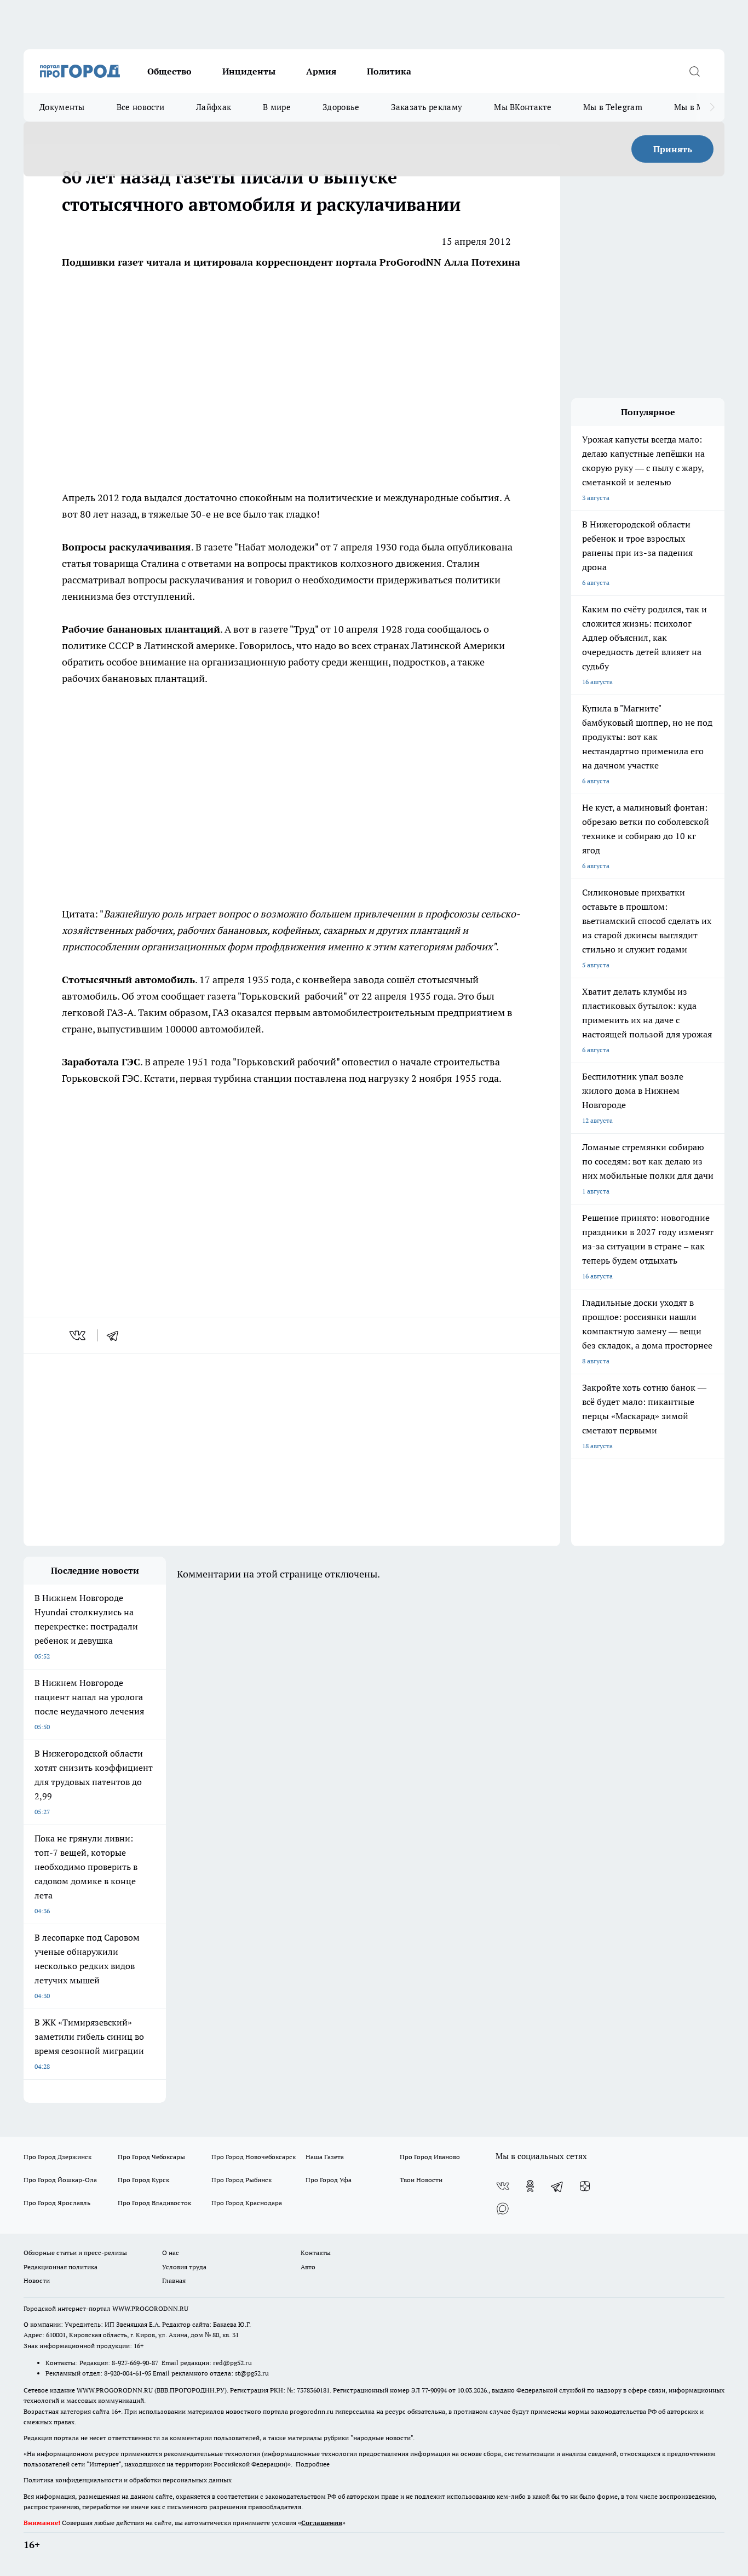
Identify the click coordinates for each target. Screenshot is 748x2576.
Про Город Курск (143, 2180)
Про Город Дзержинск (57, 2157)
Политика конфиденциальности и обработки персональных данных (128, 2480)
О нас (171, 2253)
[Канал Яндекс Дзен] (585, 2186)
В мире (277, 107)
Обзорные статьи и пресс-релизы (75, 2253)
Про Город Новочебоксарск (254, 2157)
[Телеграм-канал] (557, 2186)
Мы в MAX (695, 107)
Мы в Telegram (613, 107)
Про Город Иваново (430, 2157)
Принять (673, 149)
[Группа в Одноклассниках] (530, 2186)
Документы (62, 107)
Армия (321, 71)
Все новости (140, 107)
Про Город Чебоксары (151, 2157)
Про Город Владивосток (154, 2203)
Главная (174, 2280)
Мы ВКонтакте (523, 107)
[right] (712, 107)
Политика (389, 71)
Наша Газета (325, 2157)
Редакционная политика (61, 2267)
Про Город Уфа (329, 2180)
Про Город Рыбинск (241, 2180)
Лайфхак (214, 107)
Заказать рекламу (427, 107)
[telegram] (116, 1335)
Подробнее (313, 2464)
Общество (169, 71)
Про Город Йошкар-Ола (60, 2180)
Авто (308, 2267)
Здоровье (341, 107)
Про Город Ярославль (57, 2203)
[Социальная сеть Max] (503, 2208)
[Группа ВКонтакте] (503, 2186)
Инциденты (249, 71)
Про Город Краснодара (247, 2203)
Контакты (316, 2253)
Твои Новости (421, 2180)
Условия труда (184, 2267)
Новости (37, 2280)
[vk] (79, 1335)
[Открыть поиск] (694, 71)
